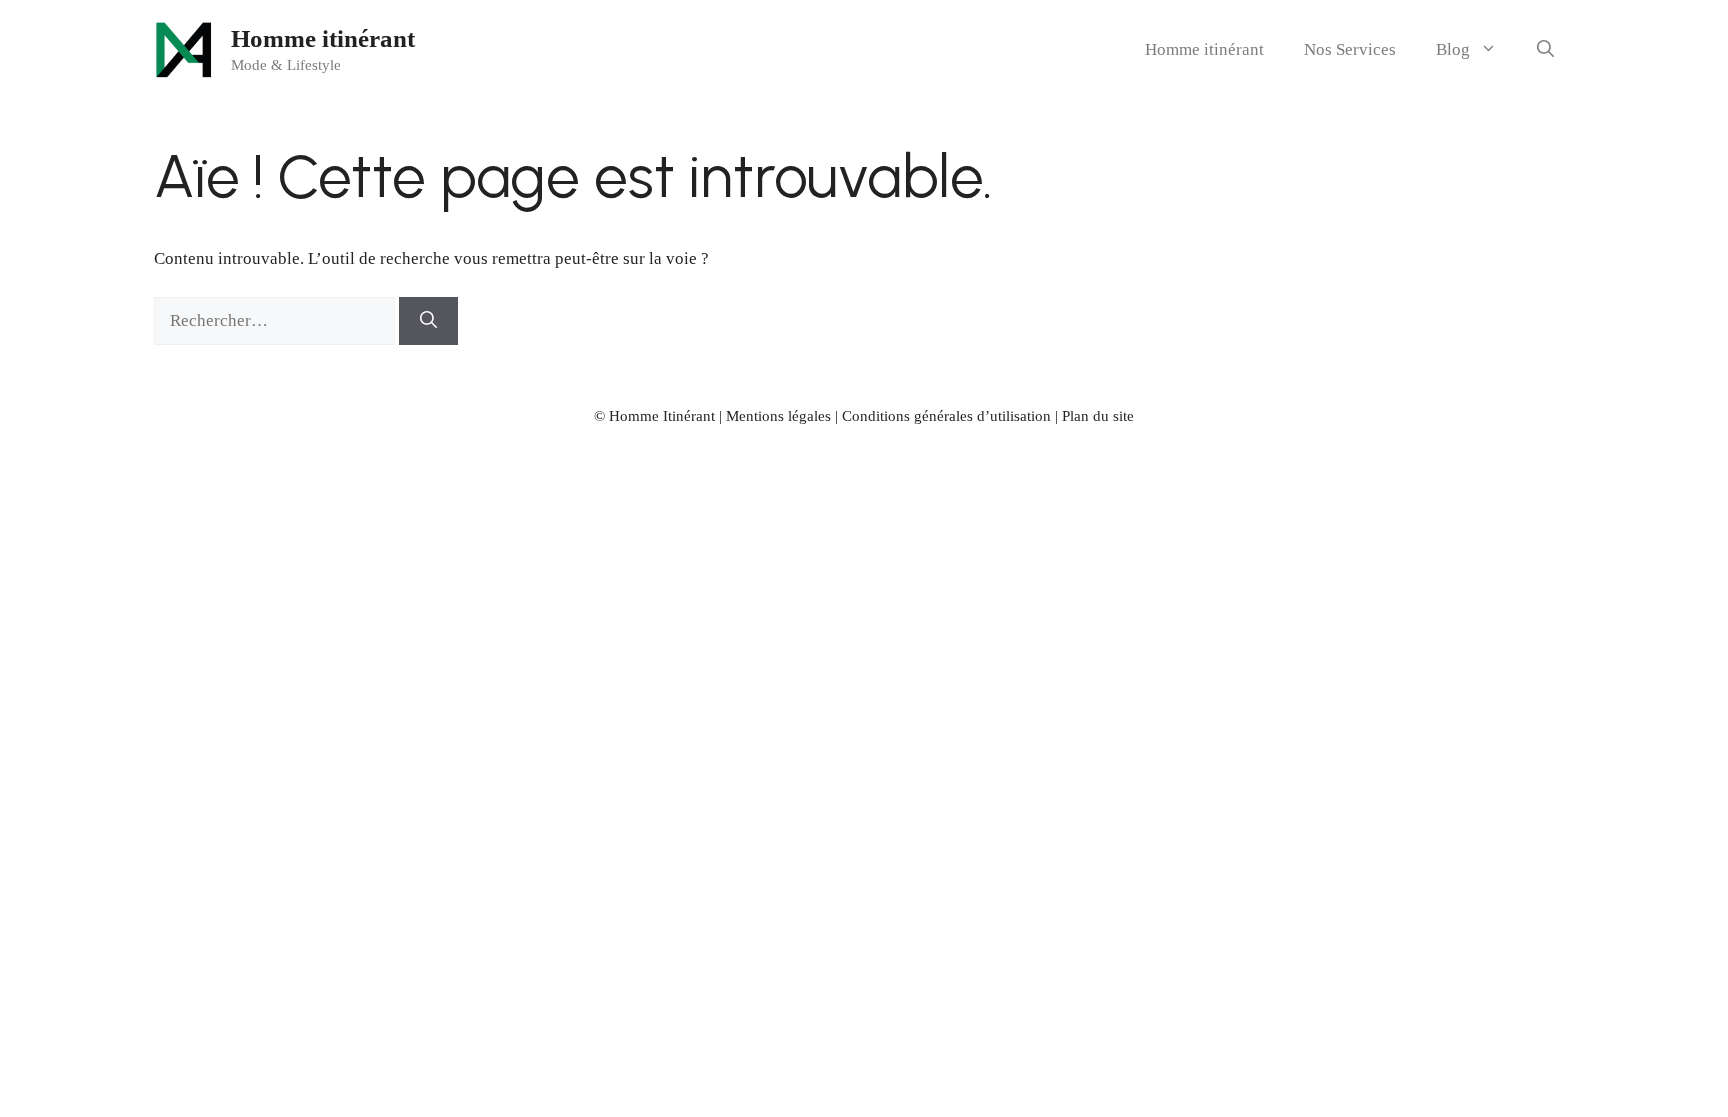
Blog (1453, 49)
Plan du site (1098, 416)
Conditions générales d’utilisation (946, 416)
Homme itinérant (323, 38)
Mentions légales (778, 416)
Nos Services (1350, 49)
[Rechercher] (428, 321)
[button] (1545, 50)
